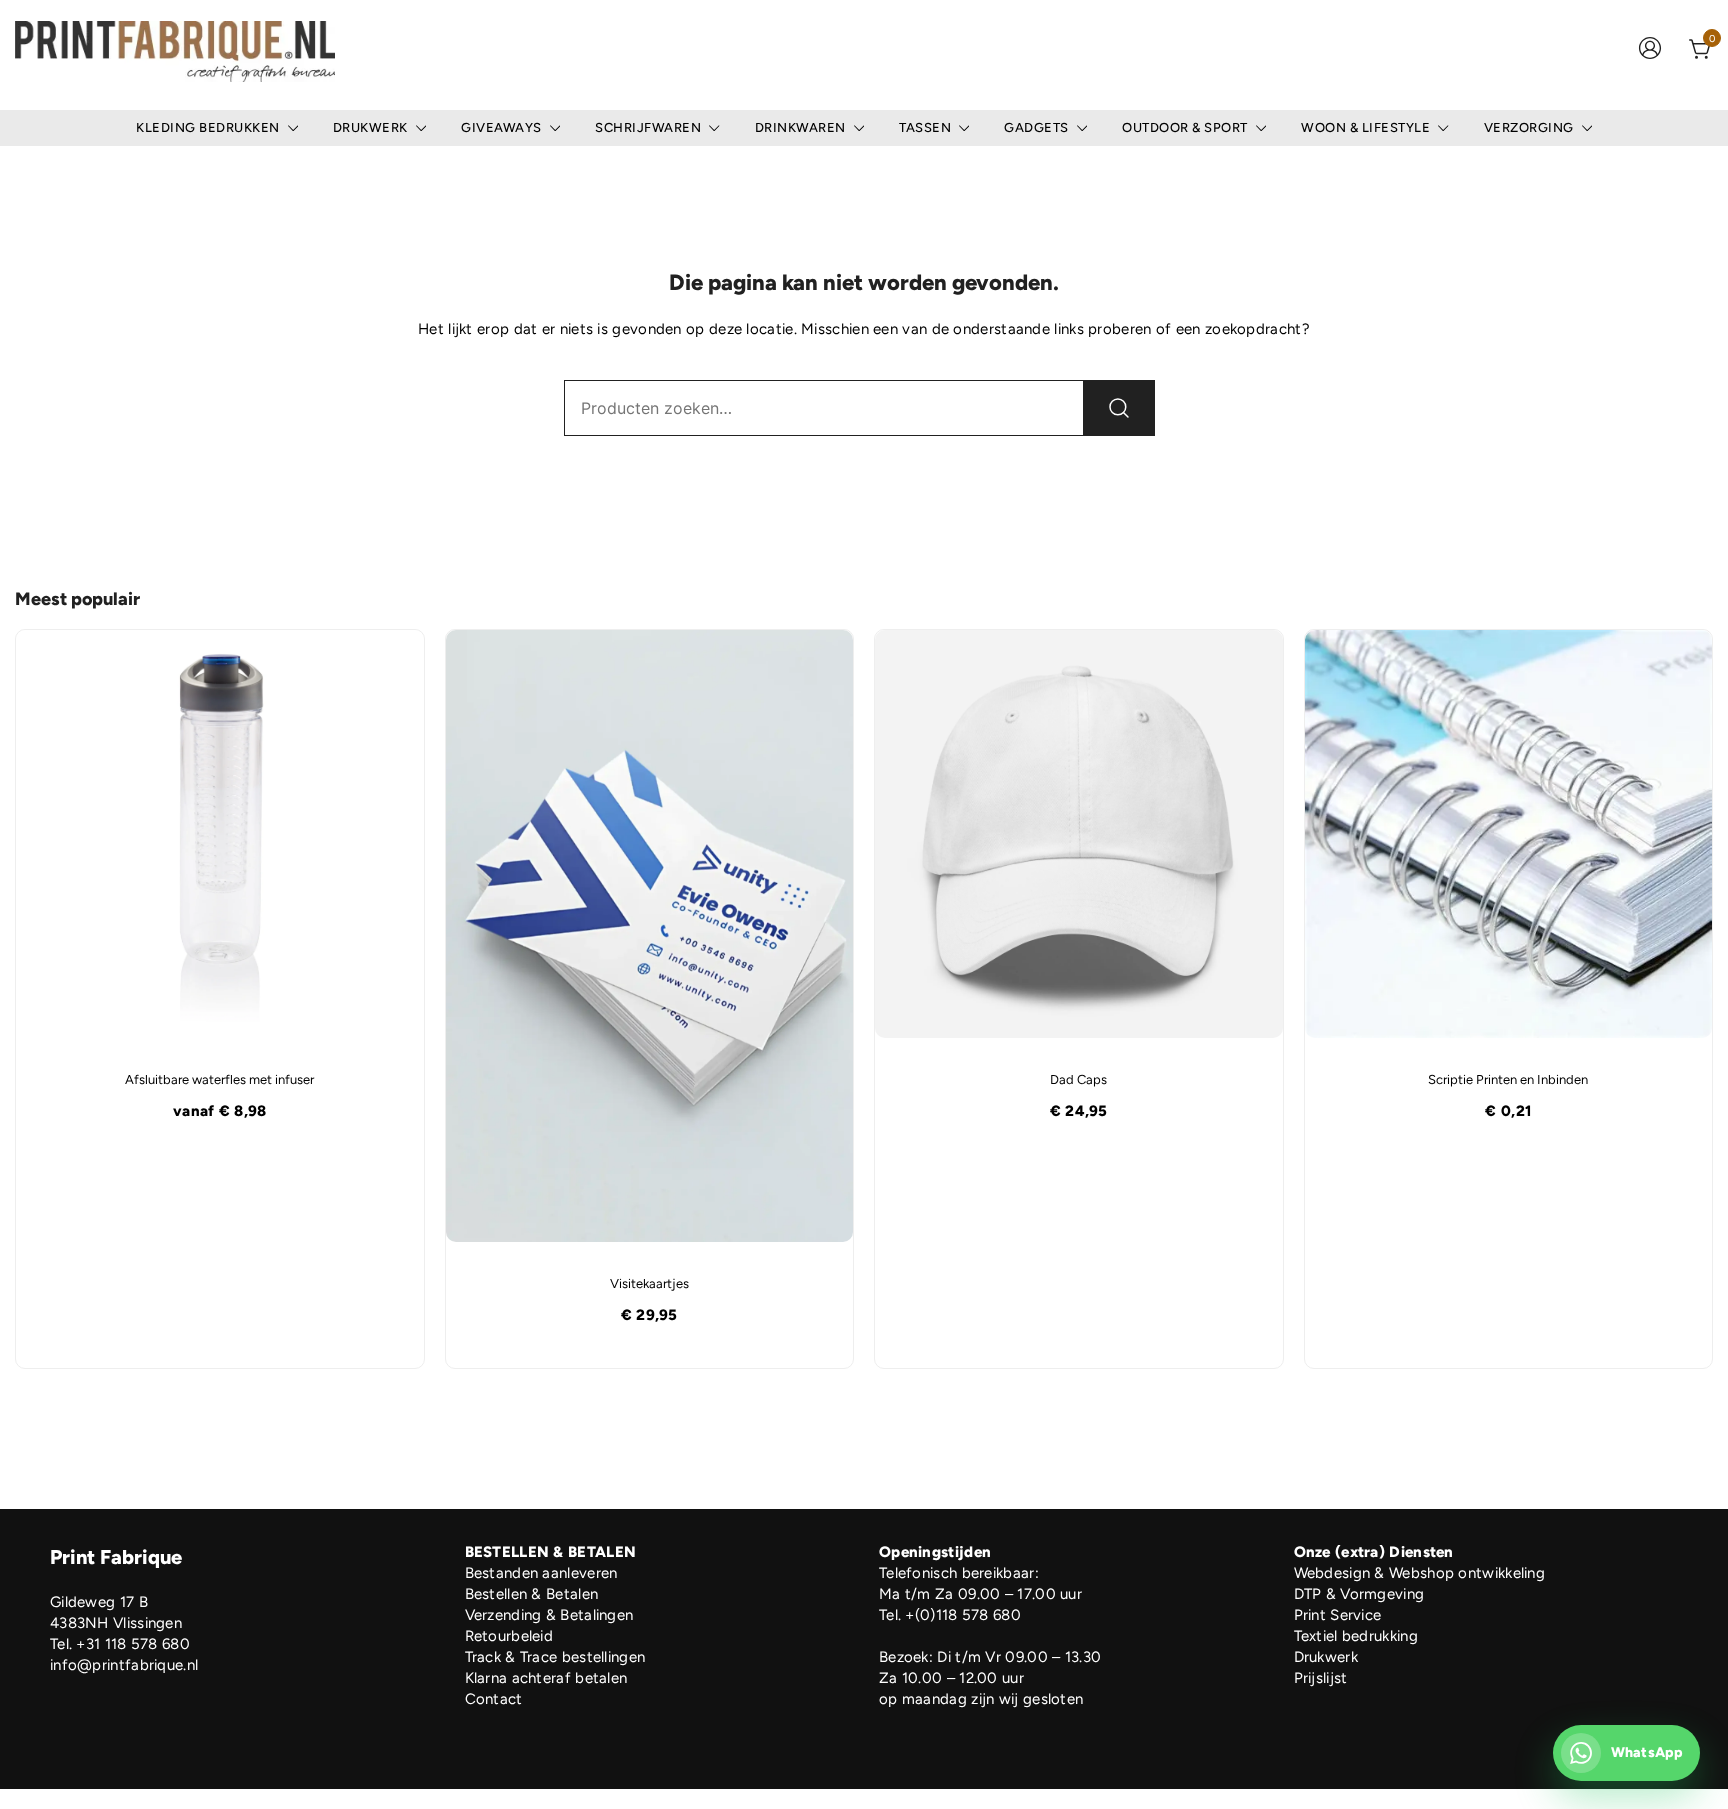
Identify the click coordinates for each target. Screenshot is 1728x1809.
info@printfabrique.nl (124, 1665)
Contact (494, 1699)
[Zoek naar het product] (1119, 408)
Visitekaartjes (649, 1283)
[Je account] (1650, 50)
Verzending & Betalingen (549, 1615)
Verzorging (1529, 127)
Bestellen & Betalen (532, 1594)
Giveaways (501, 127)
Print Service (1338, 1615)
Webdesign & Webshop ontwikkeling (1420, 1573)
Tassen (925, 127)
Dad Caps (1078, 1079)
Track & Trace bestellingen (555, 1657)
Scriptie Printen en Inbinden (1508, 1079)
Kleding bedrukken (208, 127)
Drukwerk (370, 127)
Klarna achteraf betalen (546, 1678)
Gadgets (1036, 127)
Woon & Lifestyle (1365, 127)
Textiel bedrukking (1356, 1636)
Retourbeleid (509, 1636)
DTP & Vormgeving (1359, 1594)
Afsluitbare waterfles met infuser (219, 1079)
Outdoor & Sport (1185, 127)
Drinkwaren (800, 127)
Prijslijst (1321, 1678)
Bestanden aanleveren (541, 1573)
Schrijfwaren (648, 127)
